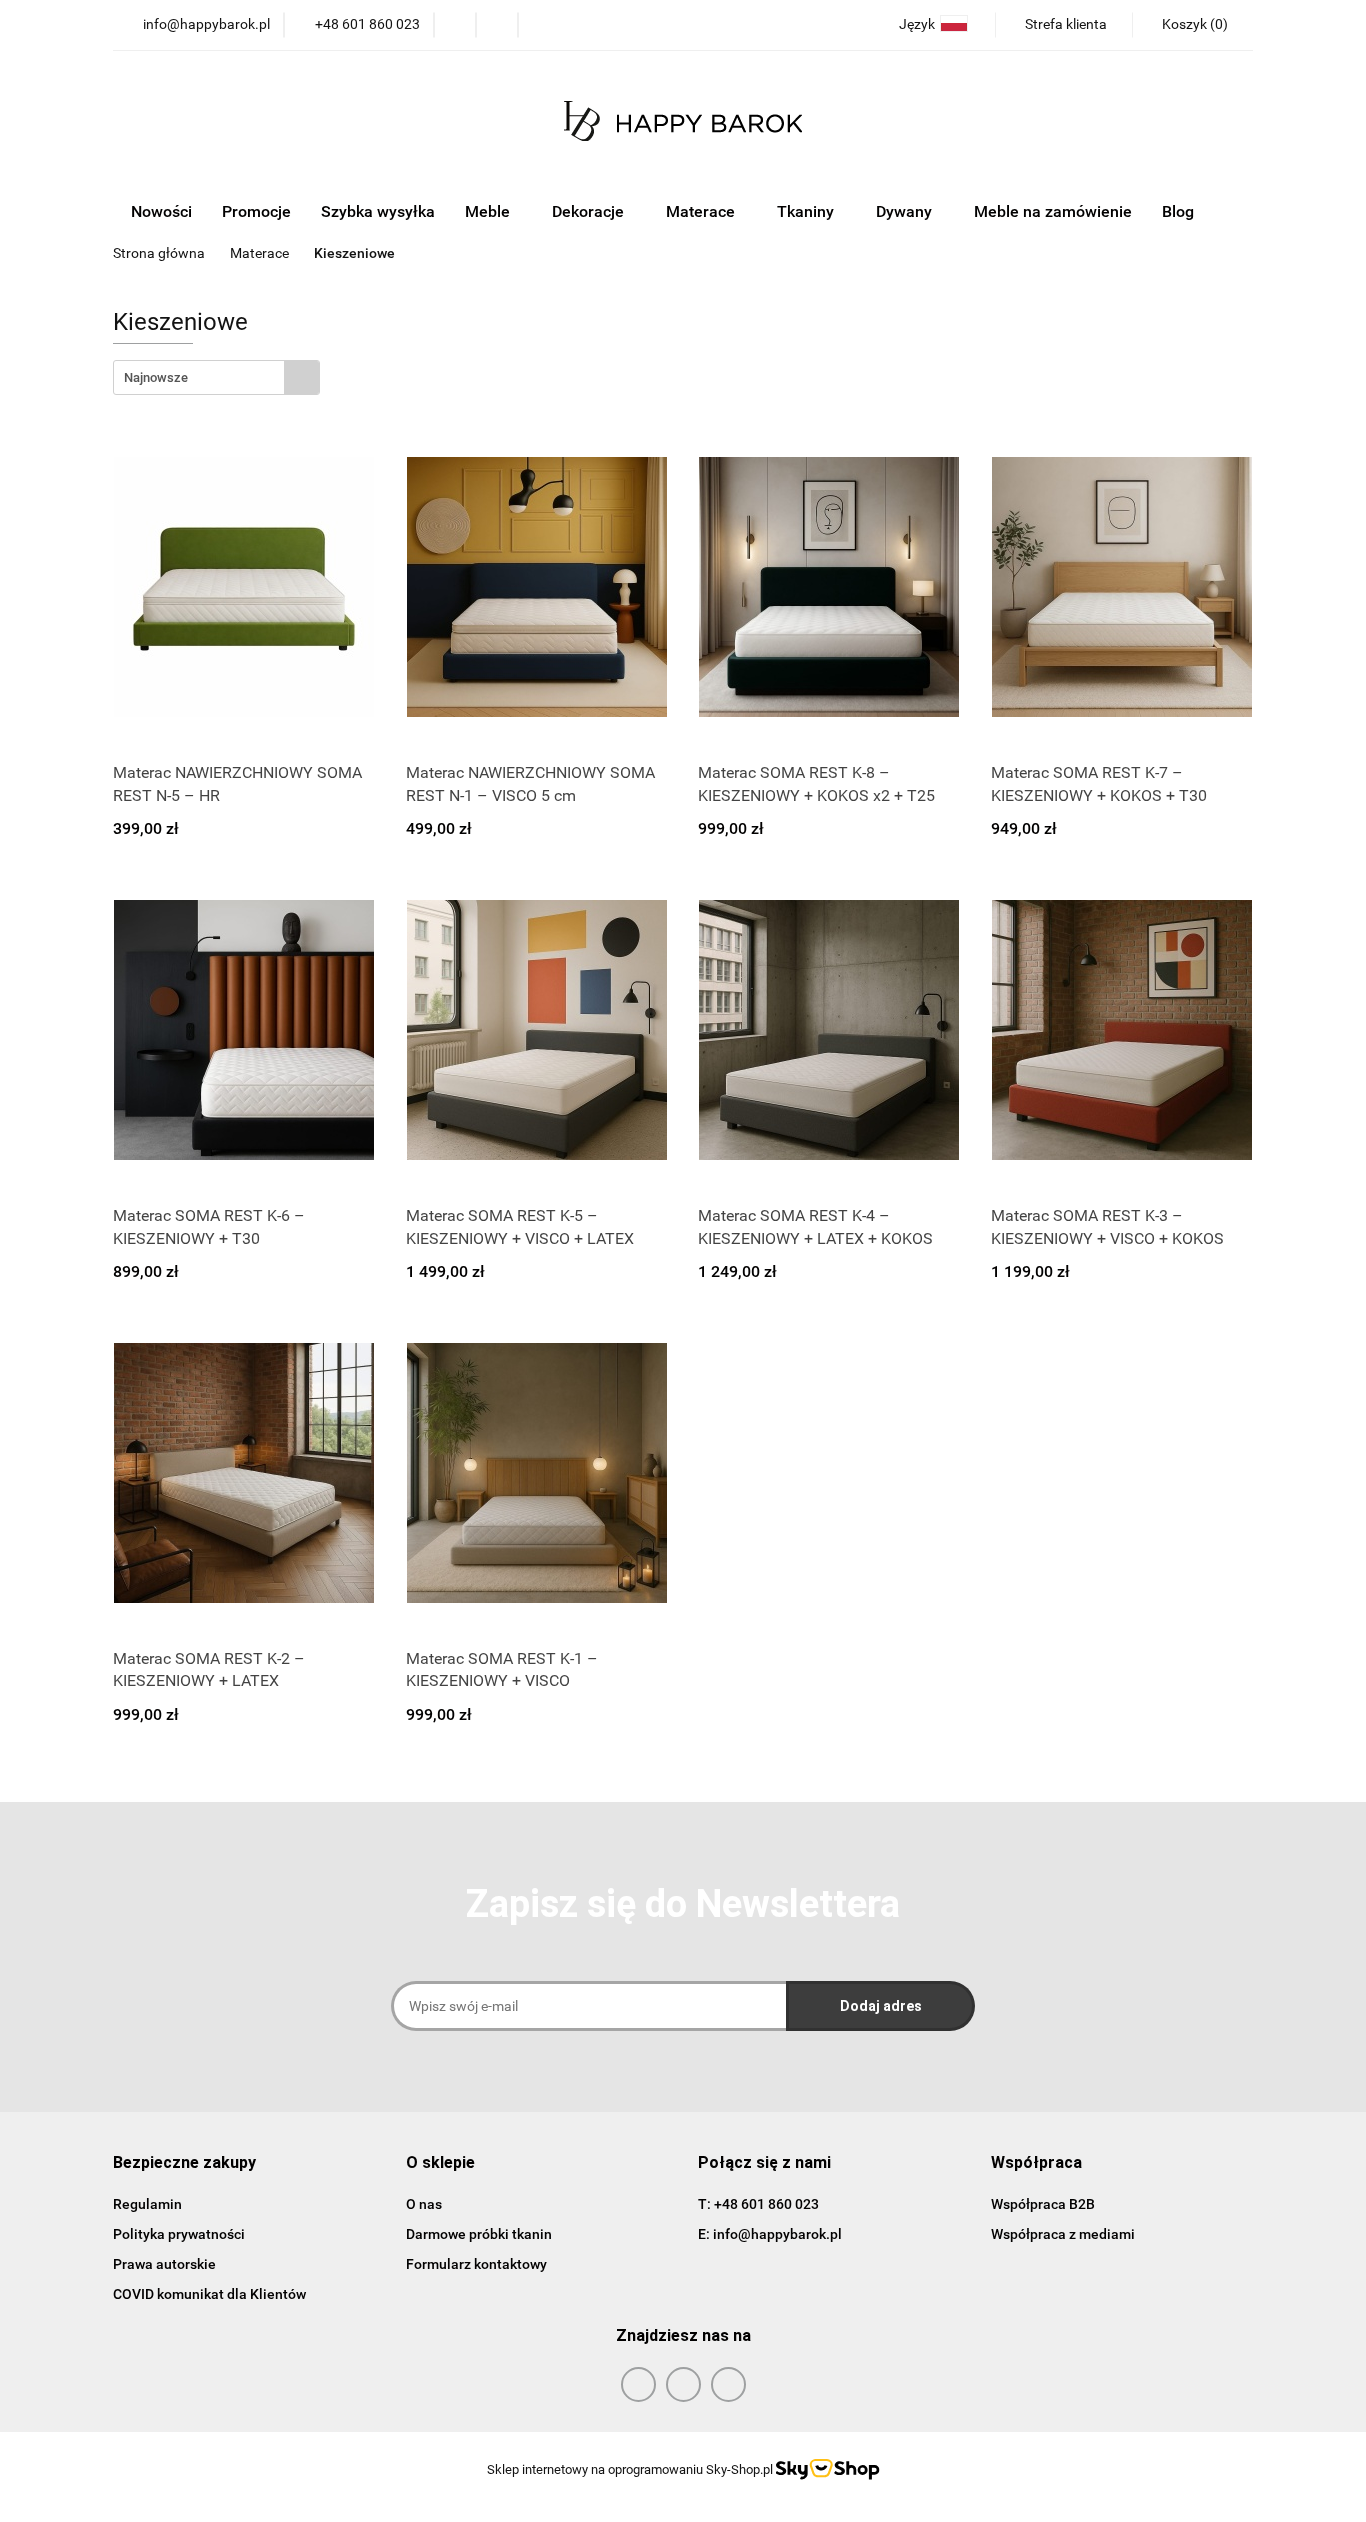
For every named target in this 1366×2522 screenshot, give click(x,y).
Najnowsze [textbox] (156, 377)
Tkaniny (807, 211)
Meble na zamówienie (1053, 211)
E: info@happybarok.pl (770, 2234)
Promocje (256, 211)
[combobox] (216, 377)
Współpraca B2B (1043, 2204)
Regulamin (147, 2204)
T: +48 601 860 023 (758, 2204)
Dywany (906, 211)
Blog (1178, 211)
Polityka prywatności (179, 2234)
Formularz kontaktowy (476, 2264)
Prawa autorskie (164, 2264)
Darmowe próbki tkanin (479, 2234)
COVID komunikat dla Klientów (209, 2294)
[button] (1192, 25)
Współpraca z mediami (1063, 2234)
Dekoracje (590, 211)
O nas (424, 2204)
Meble (489, 211)
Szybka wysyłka (378, 211)
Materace (702, 211)
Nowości (161, 211)
